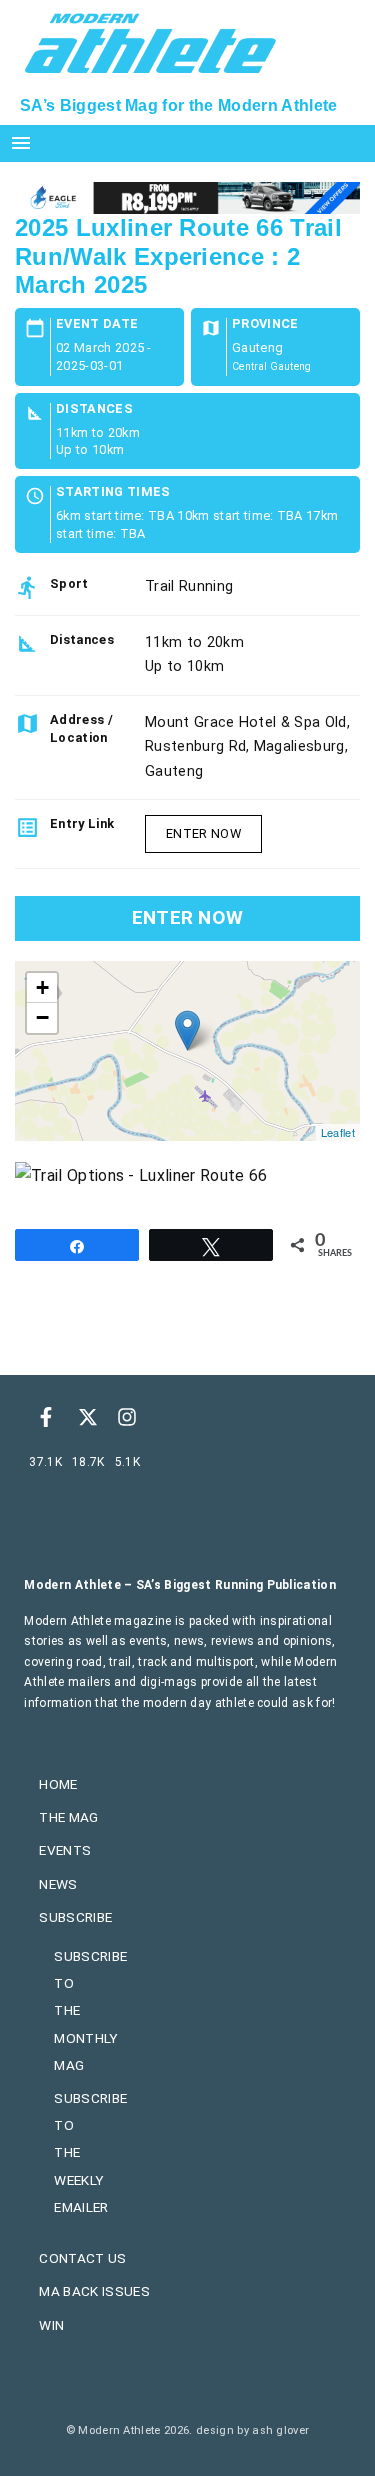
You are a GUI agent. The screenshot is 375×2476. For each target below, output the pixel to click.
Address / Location (81, 728)
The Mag (68, 1817)
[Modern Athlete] (150, 41)
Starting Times (113, 492)
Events (65, 1850)
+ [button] (42, 987)
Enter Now (203, 833)
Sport (69, 583)
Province (265, 324)
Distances (94, 409)
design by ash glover (252, 2430)
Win (51, 2325)
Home (58, 1784)
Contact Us (82, 2258)
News (58, 1884)
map (185, 1051)
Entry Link (82, 823)
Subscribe (75, 1917)
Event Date (97, 324)
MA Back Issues (94, 2291)
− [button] (42, 1017)
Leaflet (338, 1132)
